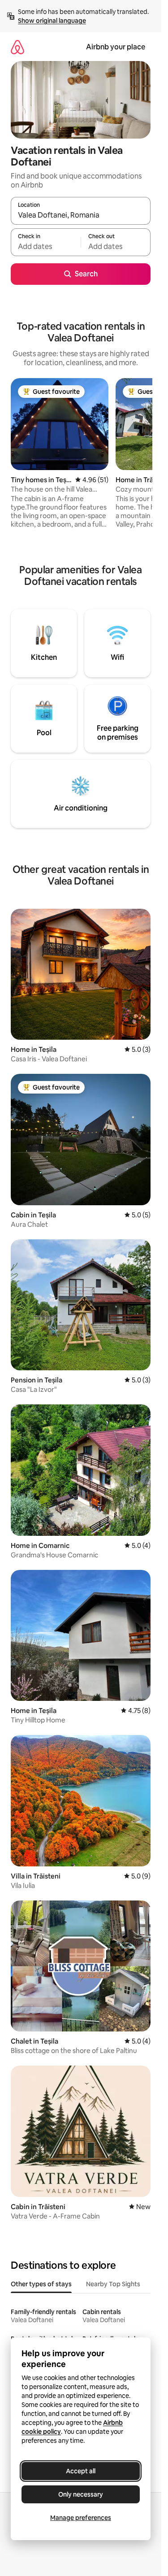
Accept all (81, 2471)
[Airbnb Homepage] (17, 47)
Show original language (52, 21)
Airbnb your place (116, 47)
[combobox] (81, 215)
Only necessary (81, 2494)
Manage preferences (81, 2518)
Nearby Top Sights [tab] (113, 2284)
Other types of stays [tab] (41, 2284)
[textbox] (46, 246)
